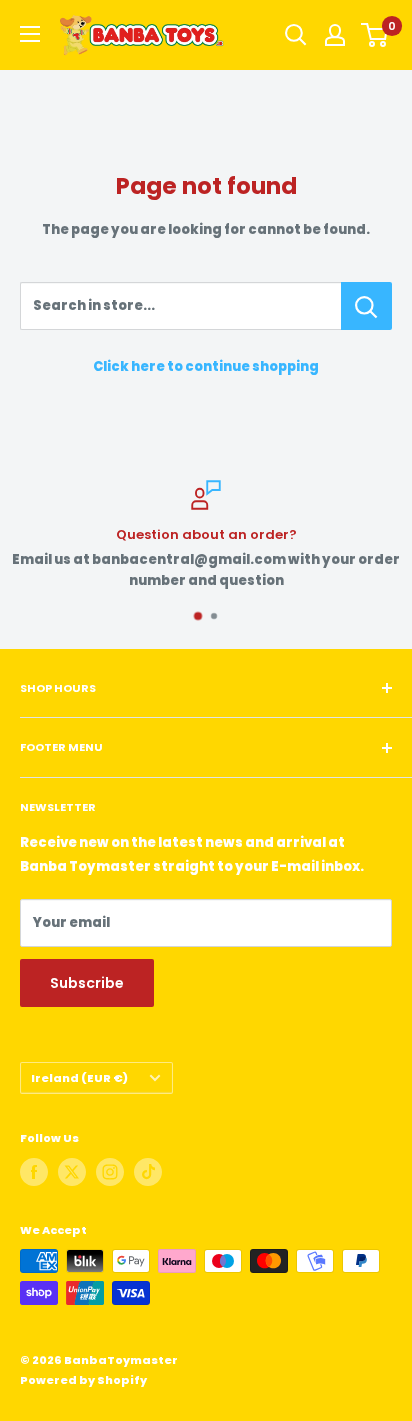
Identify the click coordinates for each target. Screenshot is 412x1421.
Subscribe (87, 983)
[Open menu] (30, 34)
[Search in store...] (366, 306)
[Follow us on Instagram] (110, 1172)
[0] (375, 35)
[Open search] (296, 35)
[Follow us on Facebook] (34, 1172)
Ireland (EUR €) (79, 1078)
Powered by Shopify (83, 1380)
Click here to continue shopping (206, 366)
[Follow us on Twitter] (72, 1172)
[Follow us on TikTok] (148, 1172)
